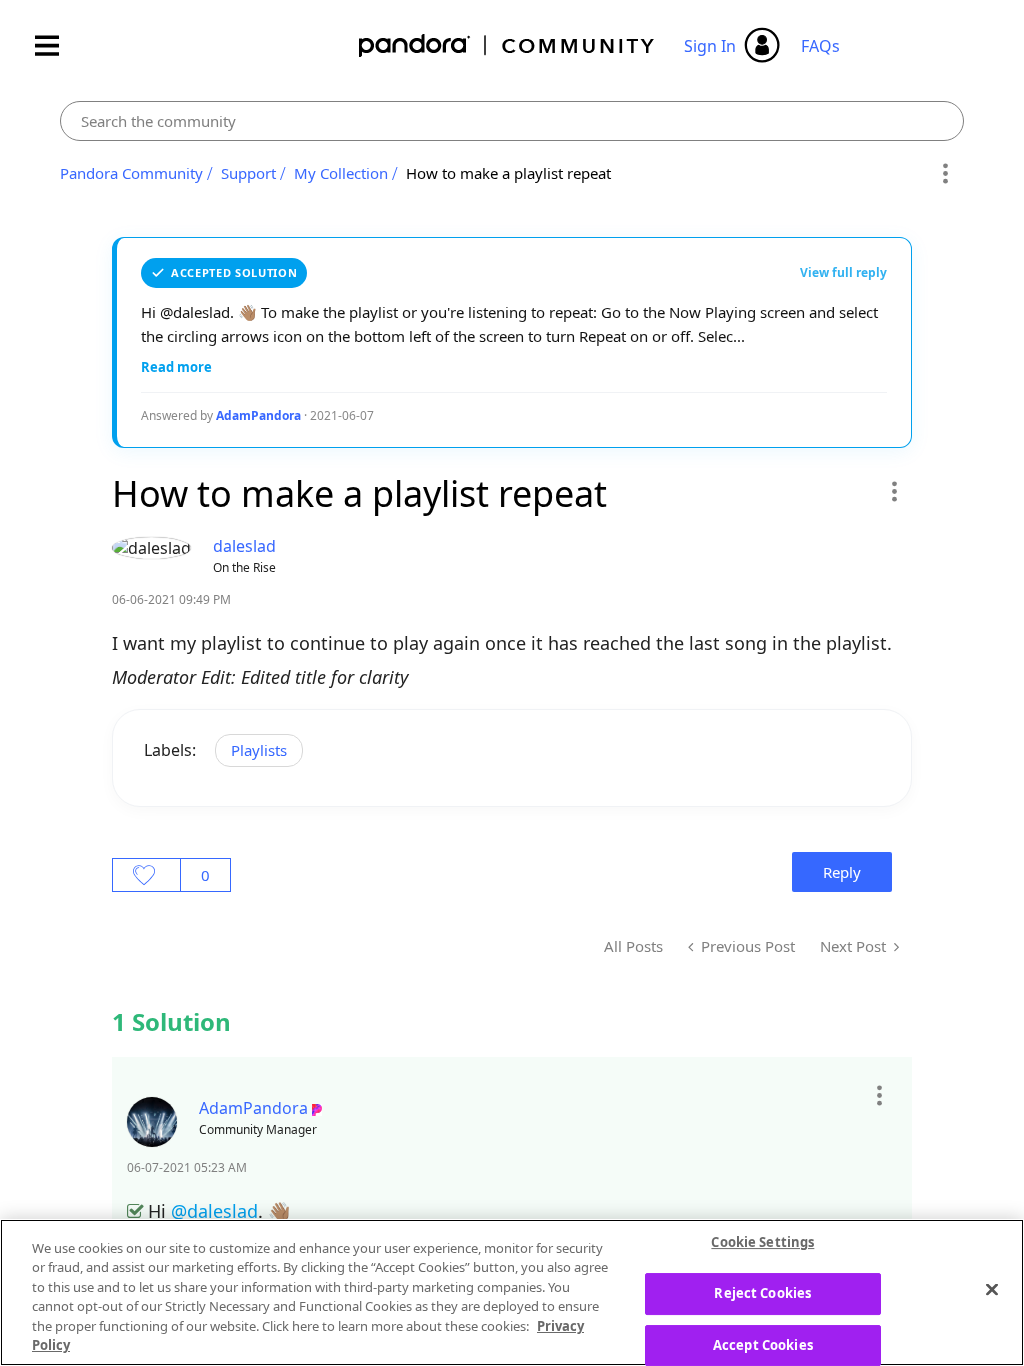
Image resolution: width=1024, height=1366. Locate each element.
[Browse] (57, 45)
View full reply (843, 272)
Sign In (710, 46)
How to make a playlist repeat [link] (508, 173)
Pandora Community (507, 45)
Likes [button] (146, 875)
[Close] (992, 1290)
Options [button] (945, 174)
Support (248, 173)
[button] (893, 491)
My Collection (341, 173)
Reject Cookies (762, 1293)
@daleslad (214, 1211)
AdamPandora (258, 415)
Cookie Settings (762, 1243)
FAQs (820, 46)
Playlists (259, 750)
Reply (842, 872)
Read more (176, 367)
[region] (512, 1292)
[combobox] (511, 121)
